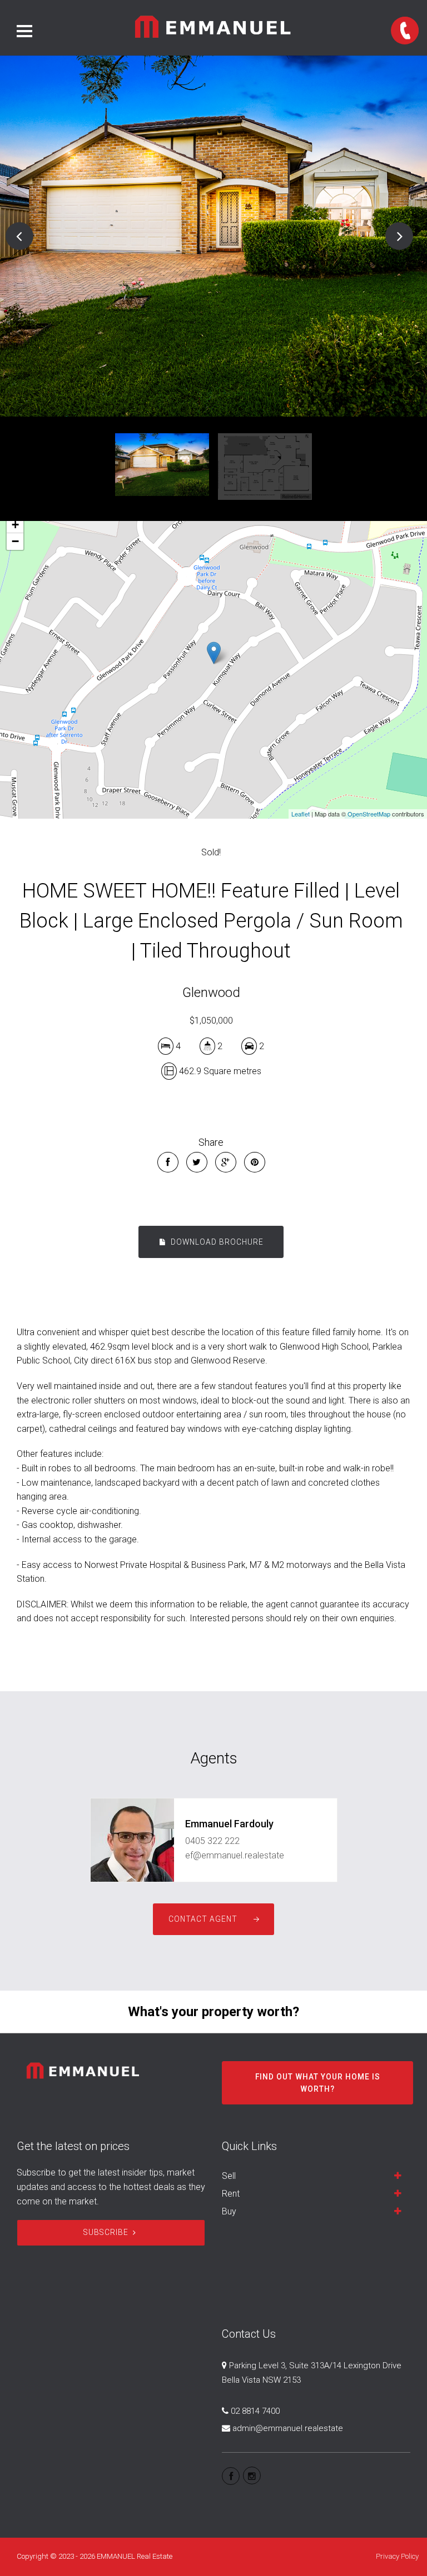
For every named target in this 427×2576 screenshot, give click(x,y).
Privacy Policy (397, 2556)
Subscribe (106, 2232)
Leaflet (301, 814)
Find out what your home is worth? (318, 2083)
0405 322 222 (212, 1841)
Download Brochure (216, 1242)
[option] (213, 236)
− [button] (15, 541)
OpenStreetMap (369, 814)
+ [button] (15, 525)
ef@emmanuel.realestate (235, 1855)
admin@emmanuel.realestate (288, 2428)
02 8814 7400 (255, 2411)
